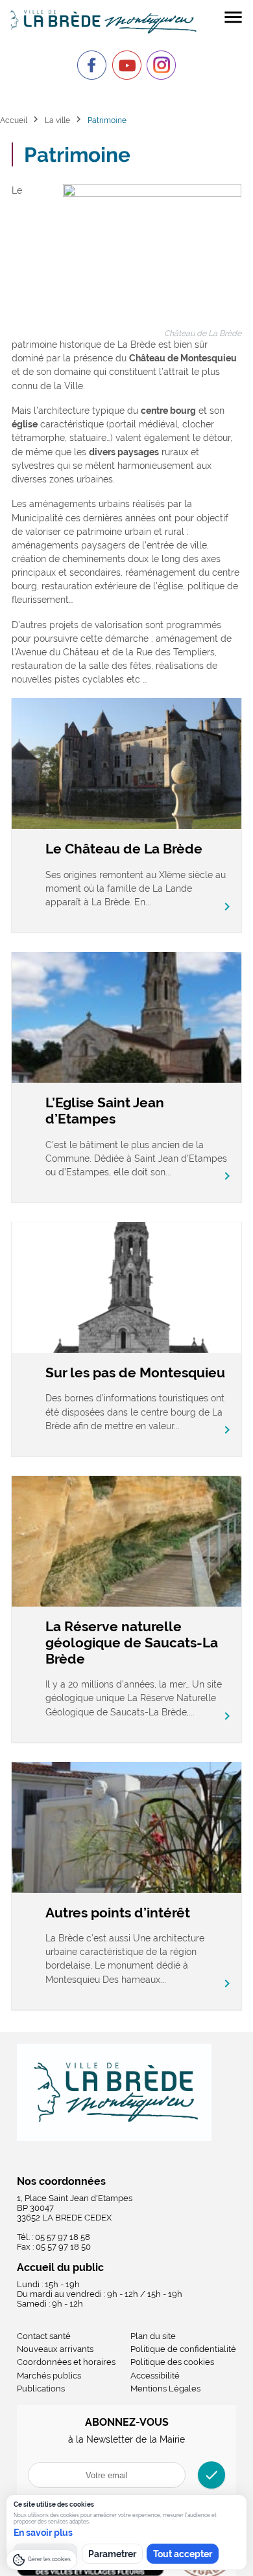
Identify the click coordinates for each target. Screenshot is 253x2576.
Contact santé (44, 2336)
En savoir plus (43, 2533)
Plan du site (153, 2336)
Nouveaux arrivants (55, 2349)
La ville (57, 120)
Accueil (14, 120)
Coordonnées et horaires (66, 2362)
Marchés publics (49, 2376)
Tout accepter (183, 2554)
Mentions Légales (165, 2389)
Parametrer (112, 2554)
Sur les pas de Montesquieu (135, 1373)
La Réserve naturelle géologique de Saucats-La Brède (132, 1643)
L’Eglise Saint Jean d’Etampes (105, 1111)
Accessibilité (155, 2376)
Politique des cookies (172, 2362)
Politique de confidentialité (183, 2349)
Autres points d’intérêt (118, 1913)
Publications (41, 2389)
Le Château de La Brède (124, 849)
